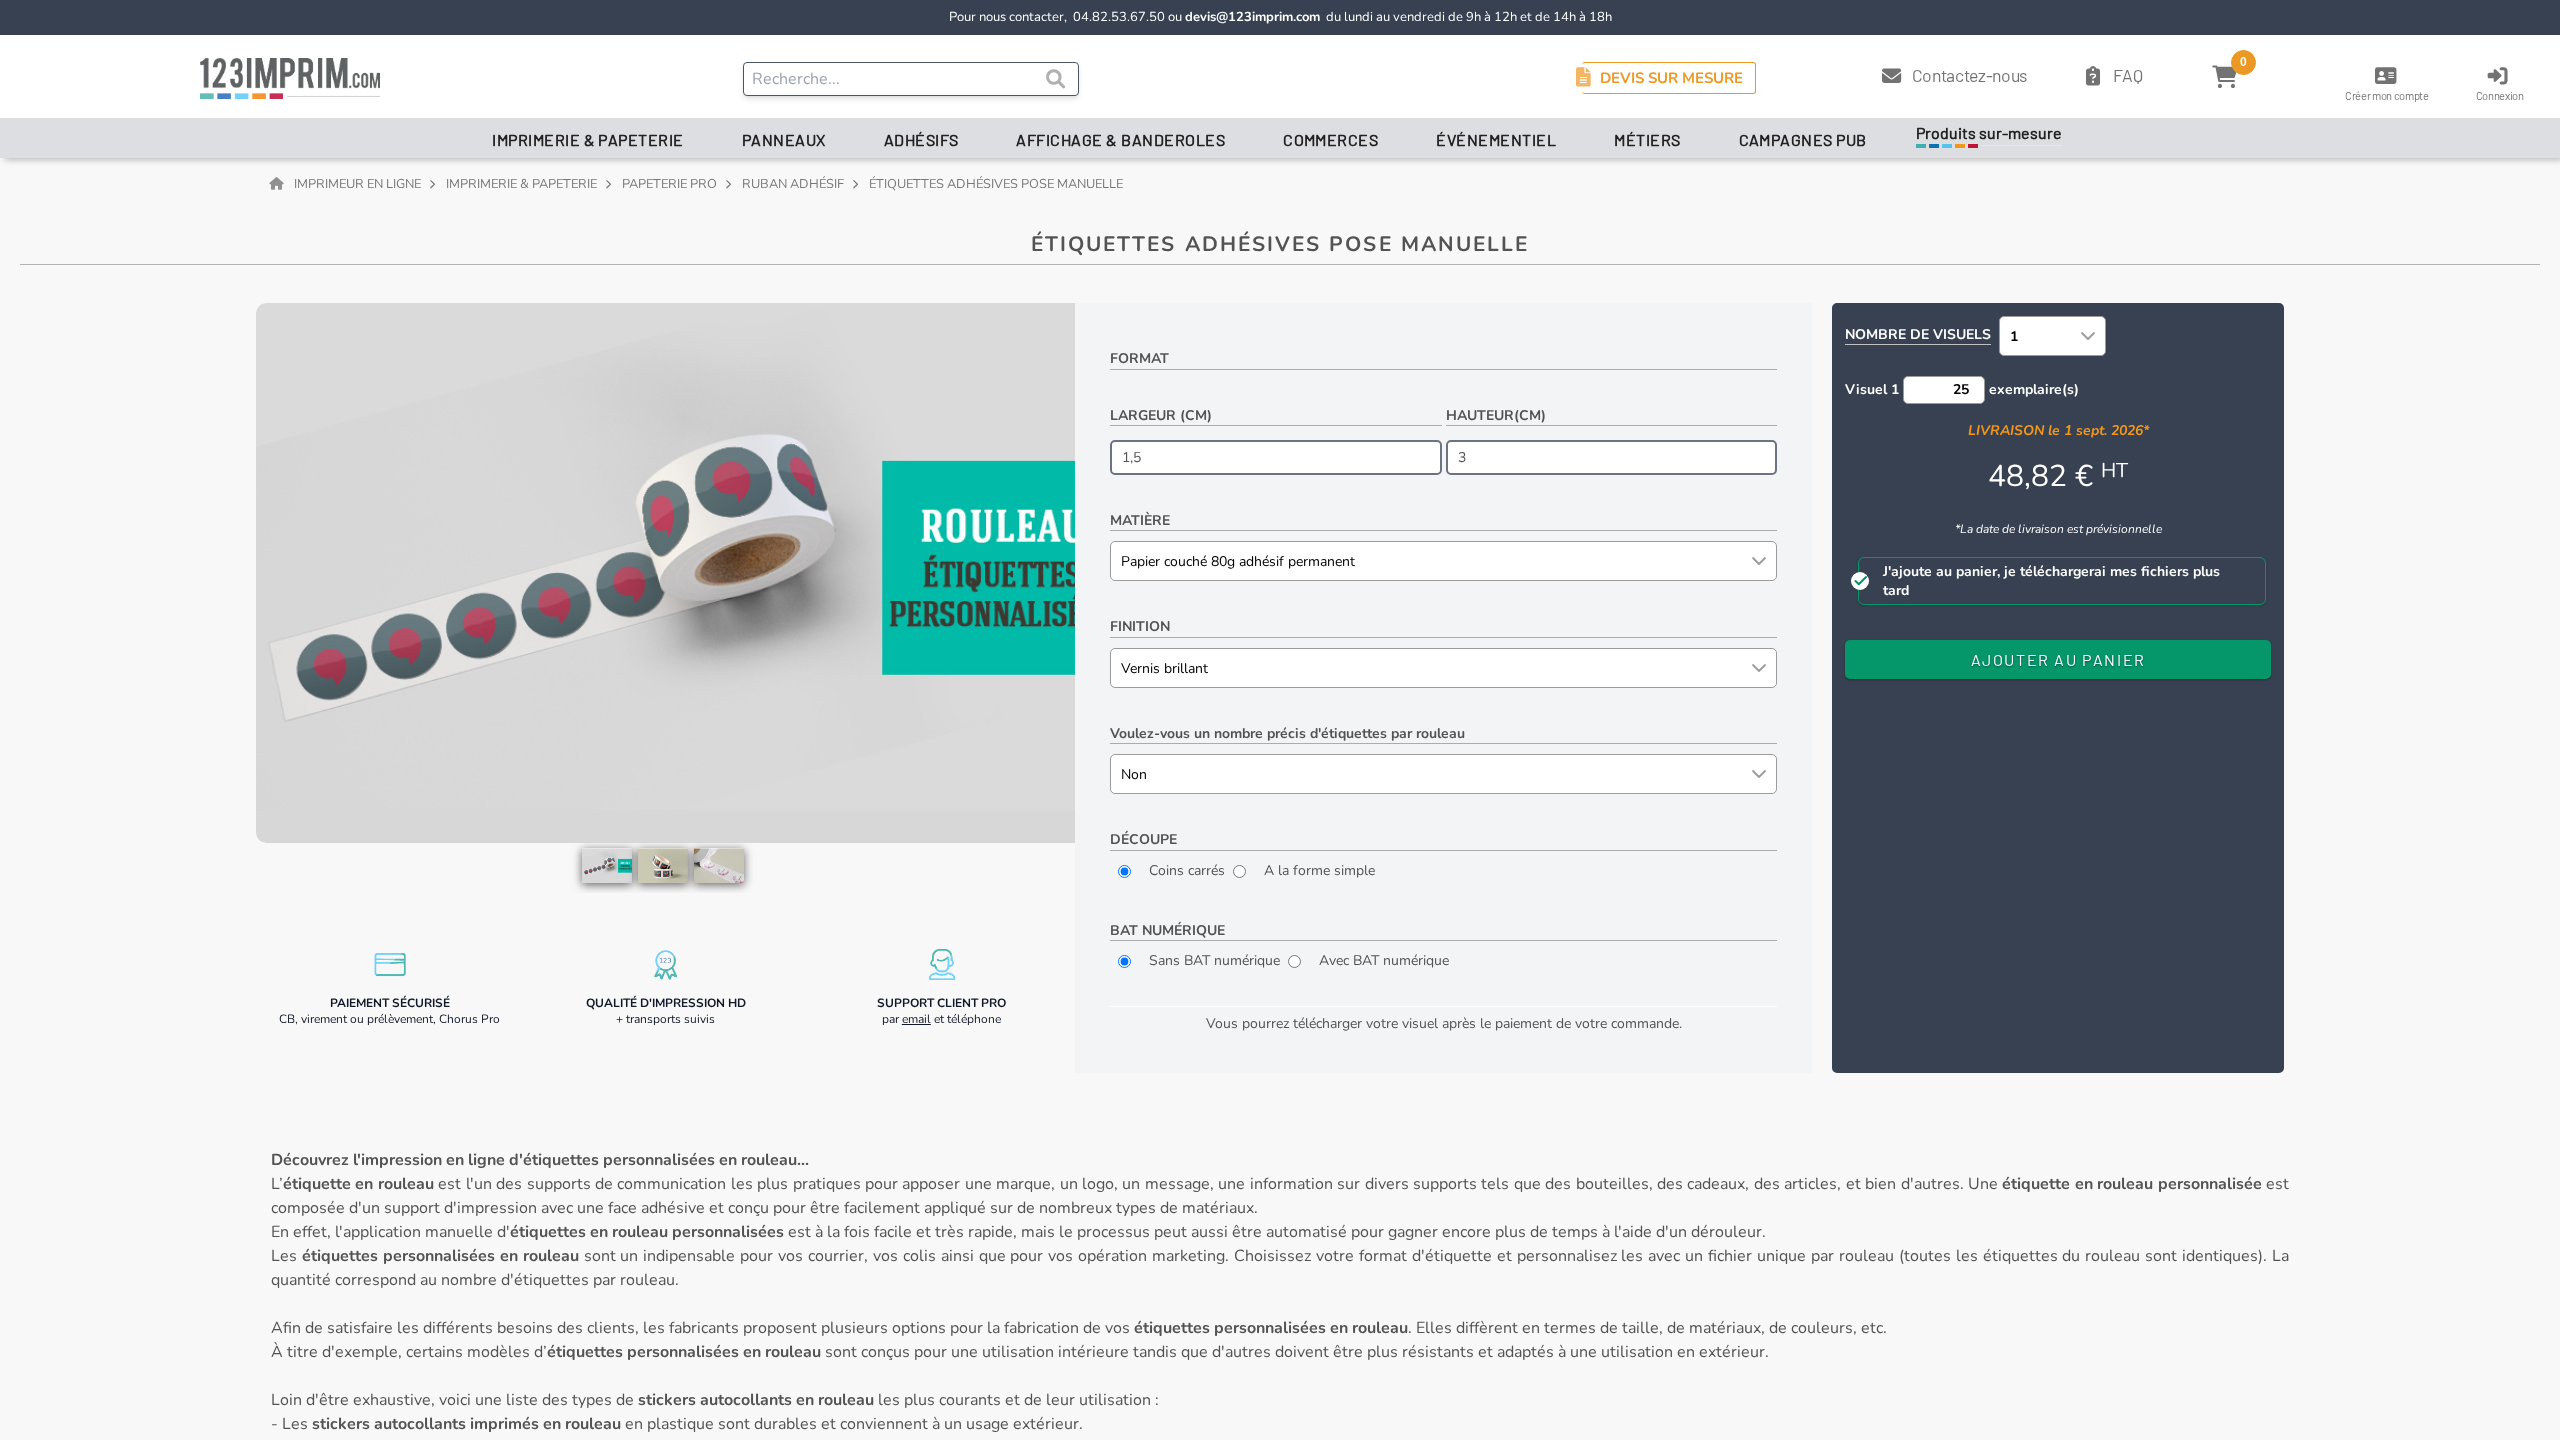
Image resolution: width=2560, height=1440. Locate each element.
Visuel (1872, 389)
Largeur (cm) (1161, 415)
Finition (1140, 626)
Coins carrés (1185, 870)
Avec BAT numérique (1382, 960)
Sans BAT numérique (1212, 960)
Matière (1140, 520)
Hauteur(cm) (1496, 415)
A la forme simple (1317, 870)
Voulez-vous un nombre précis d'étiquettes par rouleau (1287, 733)
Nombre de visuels (1918, 334)
